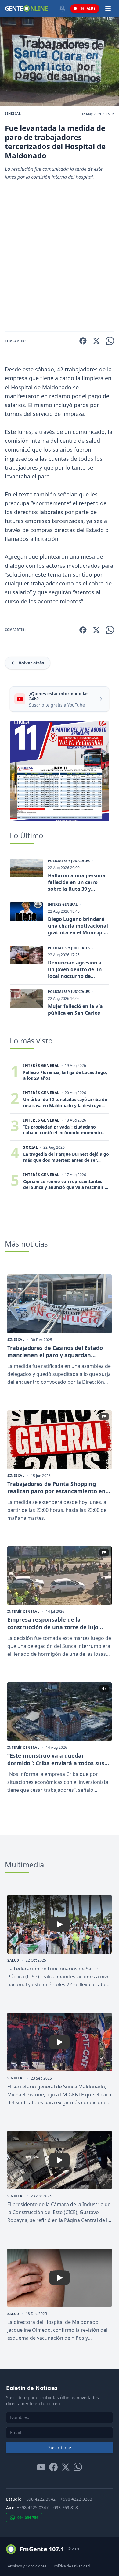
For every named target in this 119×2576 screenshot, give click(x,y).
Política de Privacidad (72, 2566)
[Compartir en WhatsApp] (110, 341)
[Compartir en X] (96, 341)
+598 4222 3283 (76, 2499)
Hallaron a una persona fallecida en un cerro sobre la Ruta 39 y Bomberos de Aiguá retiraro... (77, 882)
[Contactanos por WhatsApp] (78, 2467)
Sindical (13, 113)
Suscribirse (60, 2447)
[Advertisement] (60, 259)
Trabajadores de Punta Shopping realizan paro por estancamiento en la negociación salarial (56, 1488)
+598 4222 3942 (40, 2499)
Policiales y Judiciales (69, 861)
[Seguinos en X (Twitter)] (66, 2467)
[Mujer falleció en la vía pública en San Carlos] (26, 999)
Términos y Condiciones (26, 2566)
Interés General (63, 904)
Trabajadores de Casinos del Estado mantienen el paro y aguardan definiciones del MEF (55, 1352)
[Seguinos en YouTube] (41, 2467)
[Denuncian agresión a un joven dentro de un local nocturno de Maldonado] (26, 955)
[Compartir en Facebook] (83, 341)
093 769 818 (66, 2508)
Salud (13, 1960)
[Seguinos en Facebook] (53, 2467)
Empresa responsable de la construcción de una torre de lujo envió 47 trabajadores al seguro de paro (54, 1623)
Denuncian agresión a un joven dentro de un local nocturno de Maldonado (75, 969)
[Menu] (108, 9)
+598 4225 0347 (33, 2508)
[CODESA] (60, 771)
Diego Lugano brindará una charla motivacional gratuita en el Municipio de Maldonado (78, 926)
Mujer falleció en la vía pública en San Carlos (75, 1010)
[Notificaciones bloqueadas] (62, 9)
